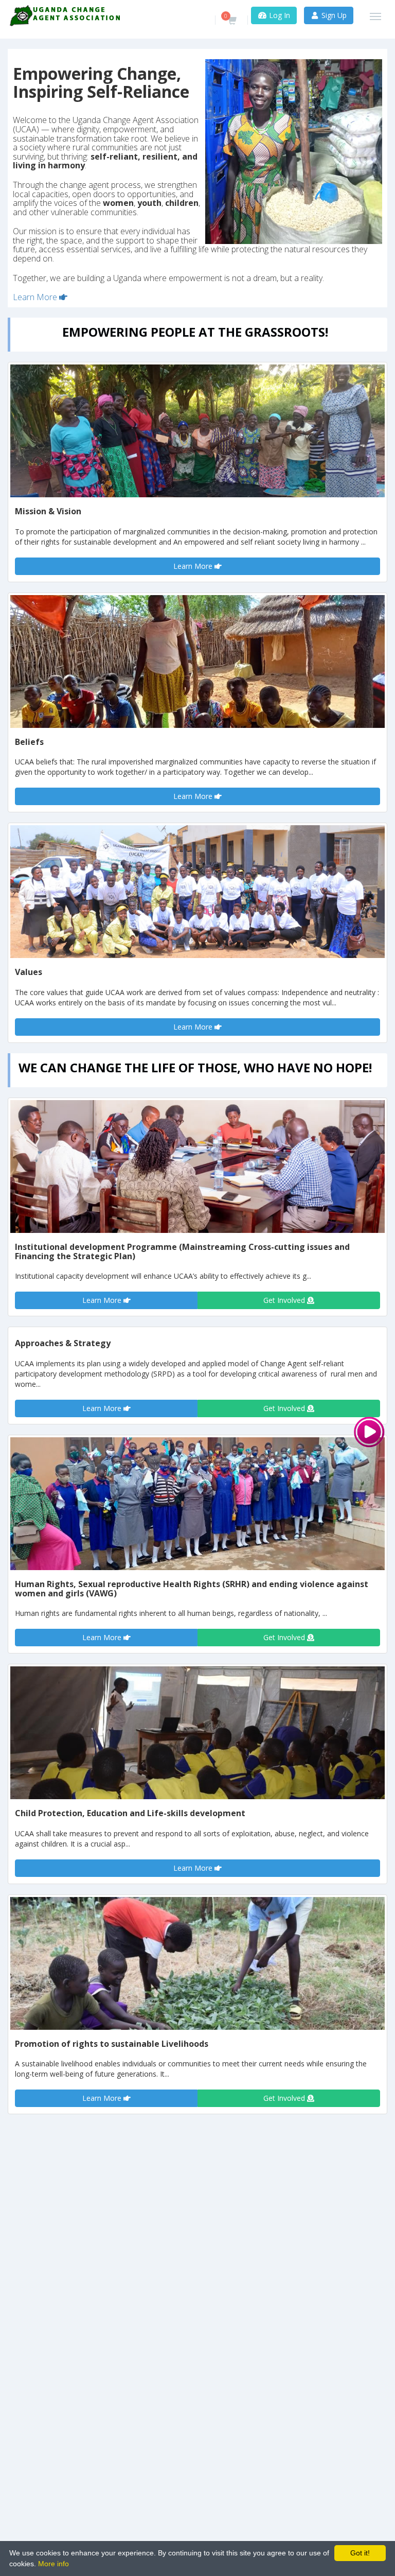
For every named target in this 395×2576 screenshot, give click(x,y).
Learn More (36, 297)
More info (53, 2564)
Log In (279, 15)
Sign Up (333, 15)
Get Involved (285, 1300)
